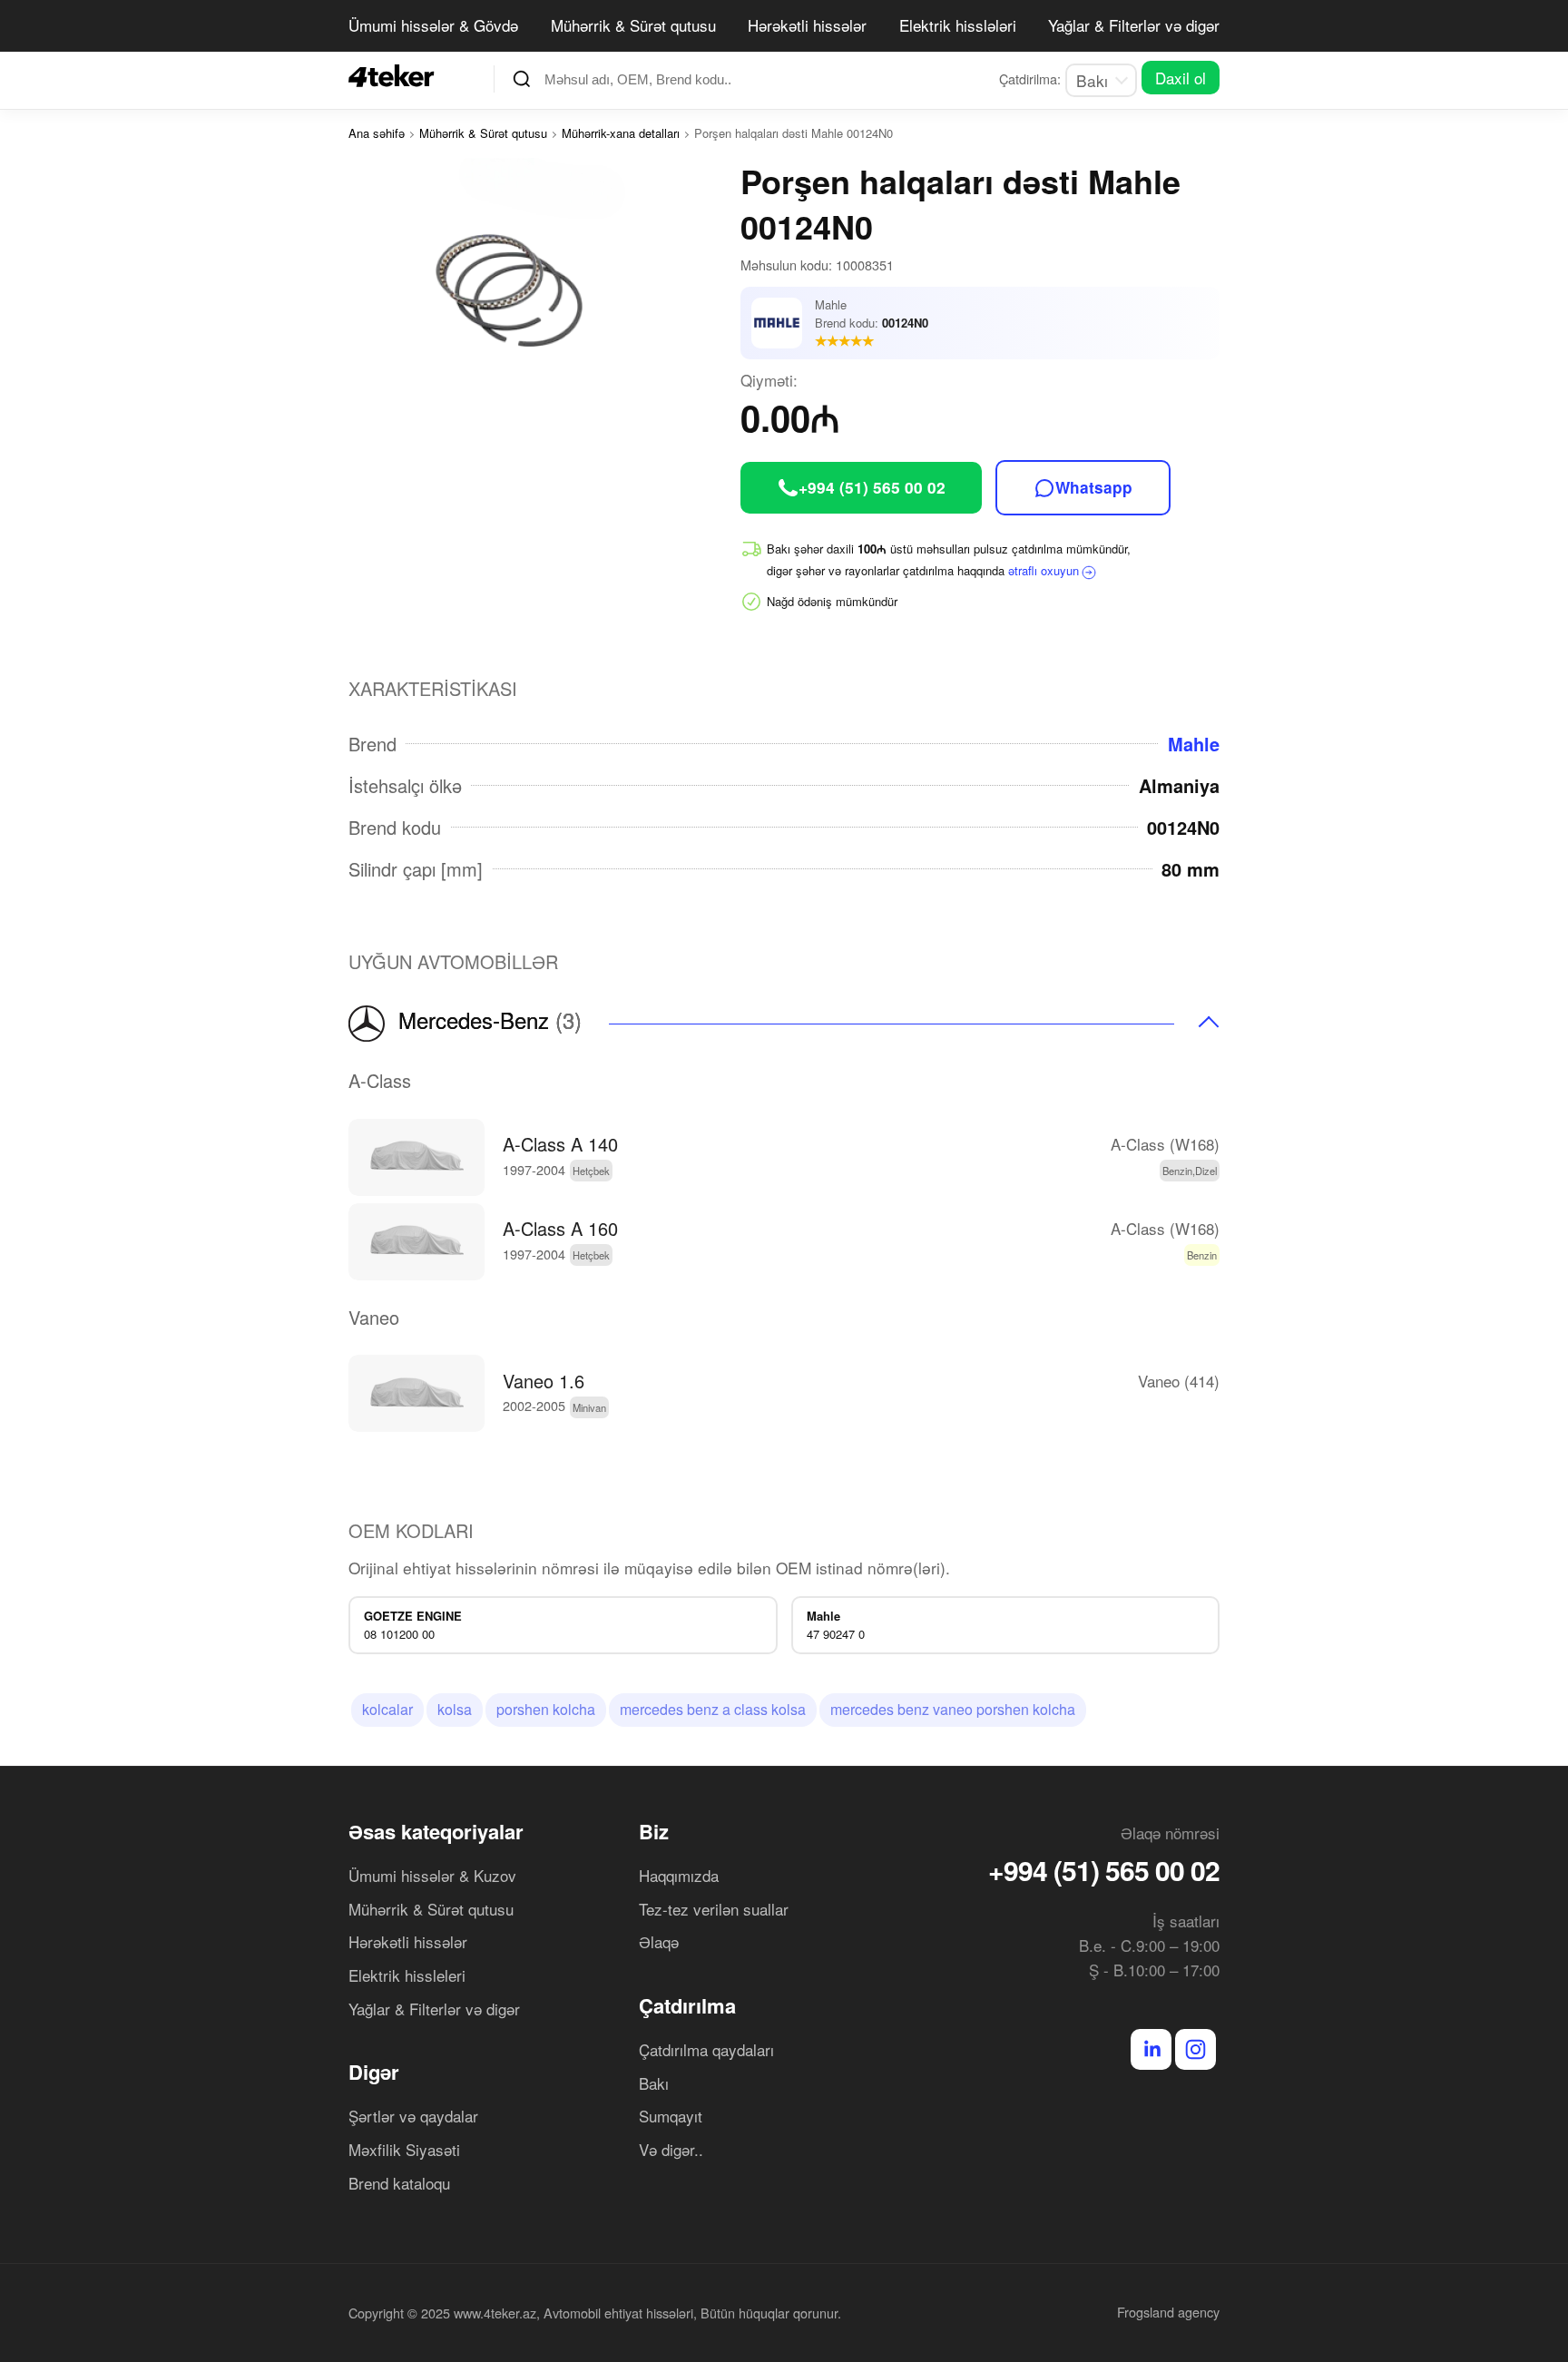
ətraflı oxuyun (1044, 570)
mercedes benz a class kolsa (713, 1709)
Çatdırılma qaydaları (706, 2049)
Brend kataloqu (399, 2183)
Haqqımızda (679, 1875)
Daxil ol (1181, 78)
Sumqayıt (671, 2116)
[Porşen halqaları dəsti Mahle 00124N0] (544, 279)
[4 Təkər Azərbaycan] (397, 76)
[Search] (522, 79)
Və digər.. (671, 2149)
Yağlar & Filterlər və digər (1134, 25)
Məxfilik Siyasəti (404, 2149)
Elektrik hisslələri (958, 25)
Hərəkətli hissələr (807, 25)
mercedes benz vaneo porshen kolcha (953, 1709)
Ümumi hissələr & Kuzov (432, 1875)
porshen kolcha (546, 1709)
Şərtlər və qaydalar (413, 2116)
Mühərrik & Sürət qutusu (633, 25)
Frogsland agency (1168, 2312)
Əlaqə (659, 1941)
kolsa (455, 1709)
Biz (654, 1831)
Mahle (1194, 744)
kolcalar (387, 1709)
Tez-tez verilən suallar (714, 1909)
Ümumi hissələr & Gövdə (433, 25)
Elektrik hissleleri (407, 1975)
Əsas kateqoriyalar (436, 1831)
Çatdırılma (687, 2005)
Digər (374, 2072)
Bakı (654, 2083)
